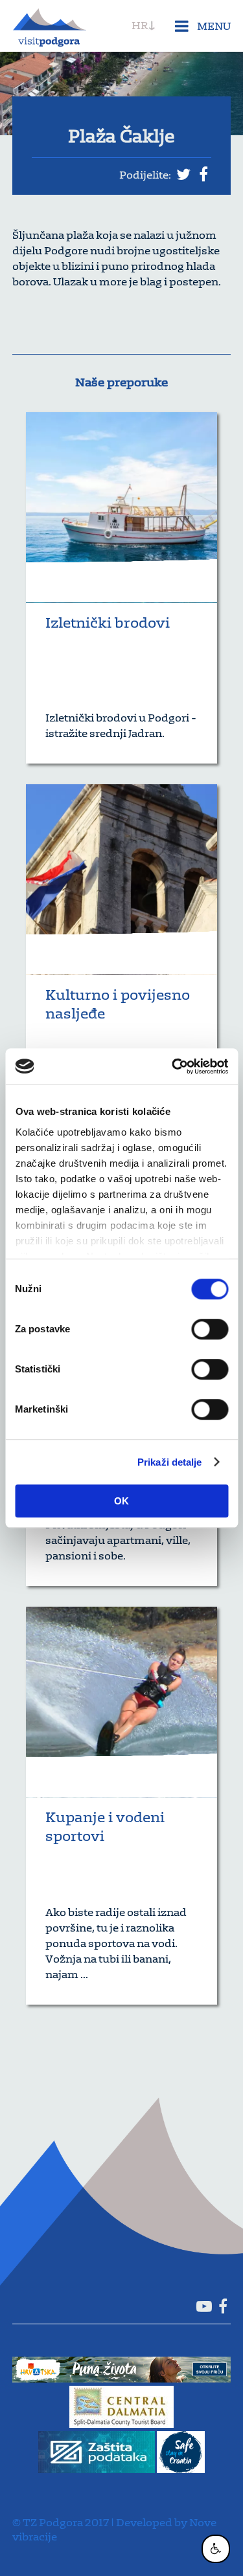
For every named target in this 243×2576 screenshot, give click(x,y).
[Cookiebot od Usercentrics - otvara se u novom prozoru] (173, 1066)
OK (121, 1501)
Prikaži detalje (170, 1462)
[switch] (210, 1329)
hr (140, 25)
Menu (213, 26)
